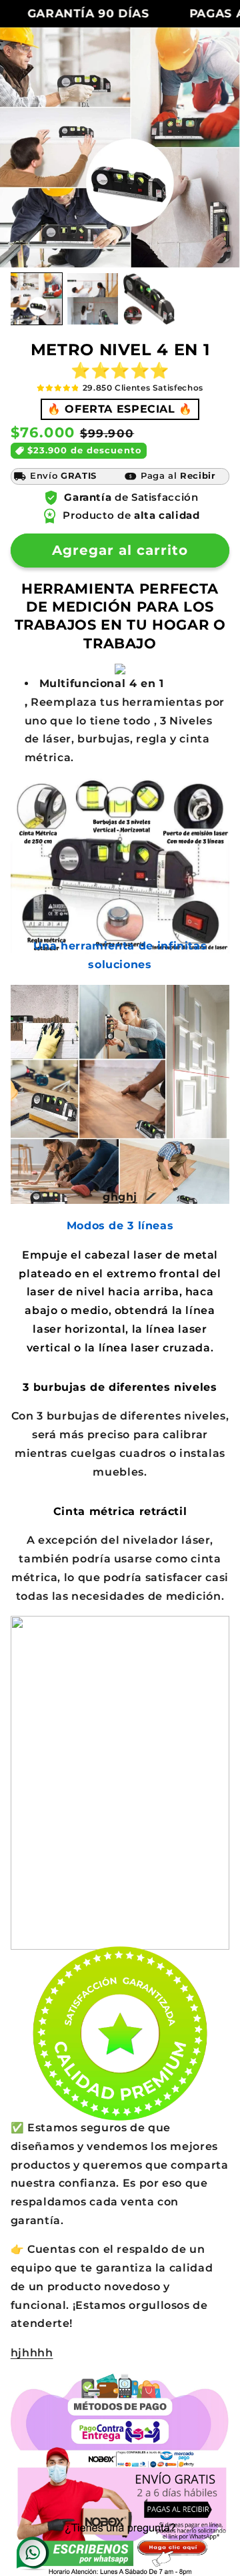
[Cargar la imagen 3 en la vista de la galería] (149, 299)
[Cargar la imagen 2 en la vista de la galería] (93, 299)
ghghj (120, 1197)
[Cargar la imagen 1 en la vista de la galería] (36, 299)
